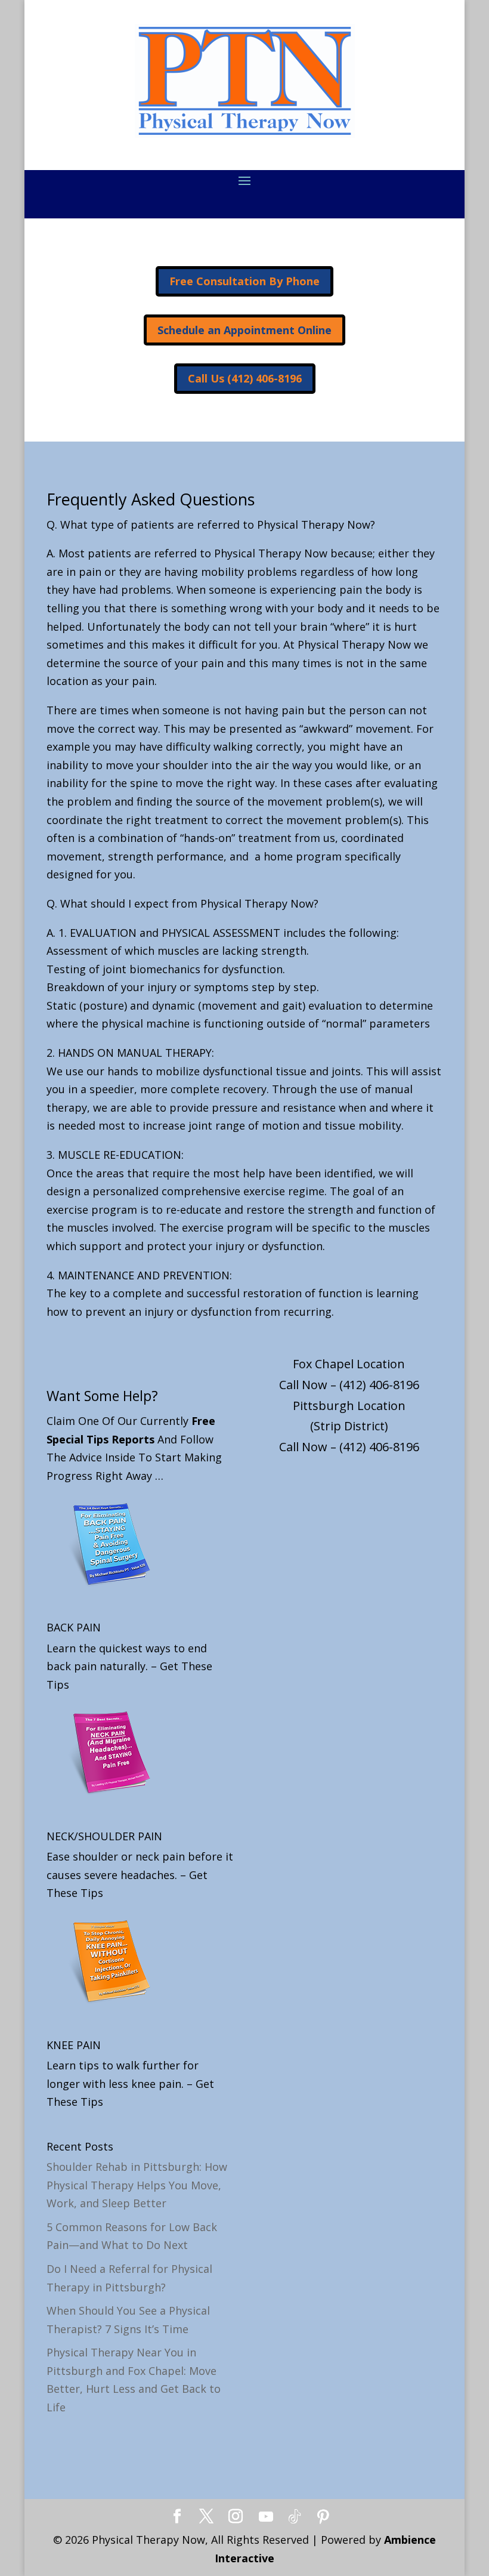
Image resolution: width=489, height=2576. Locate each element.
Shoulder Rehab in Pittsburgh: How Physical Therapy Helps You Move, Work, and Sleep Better (137, 2185)
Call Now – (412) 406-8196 (349, 1385)
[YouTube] (266, 2517)
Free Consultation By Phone (244, 281)
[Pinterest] (323, 2517)
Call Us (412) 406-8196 (245, 378)
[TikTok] (295, 2517)
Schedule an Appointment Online (244, 330)
